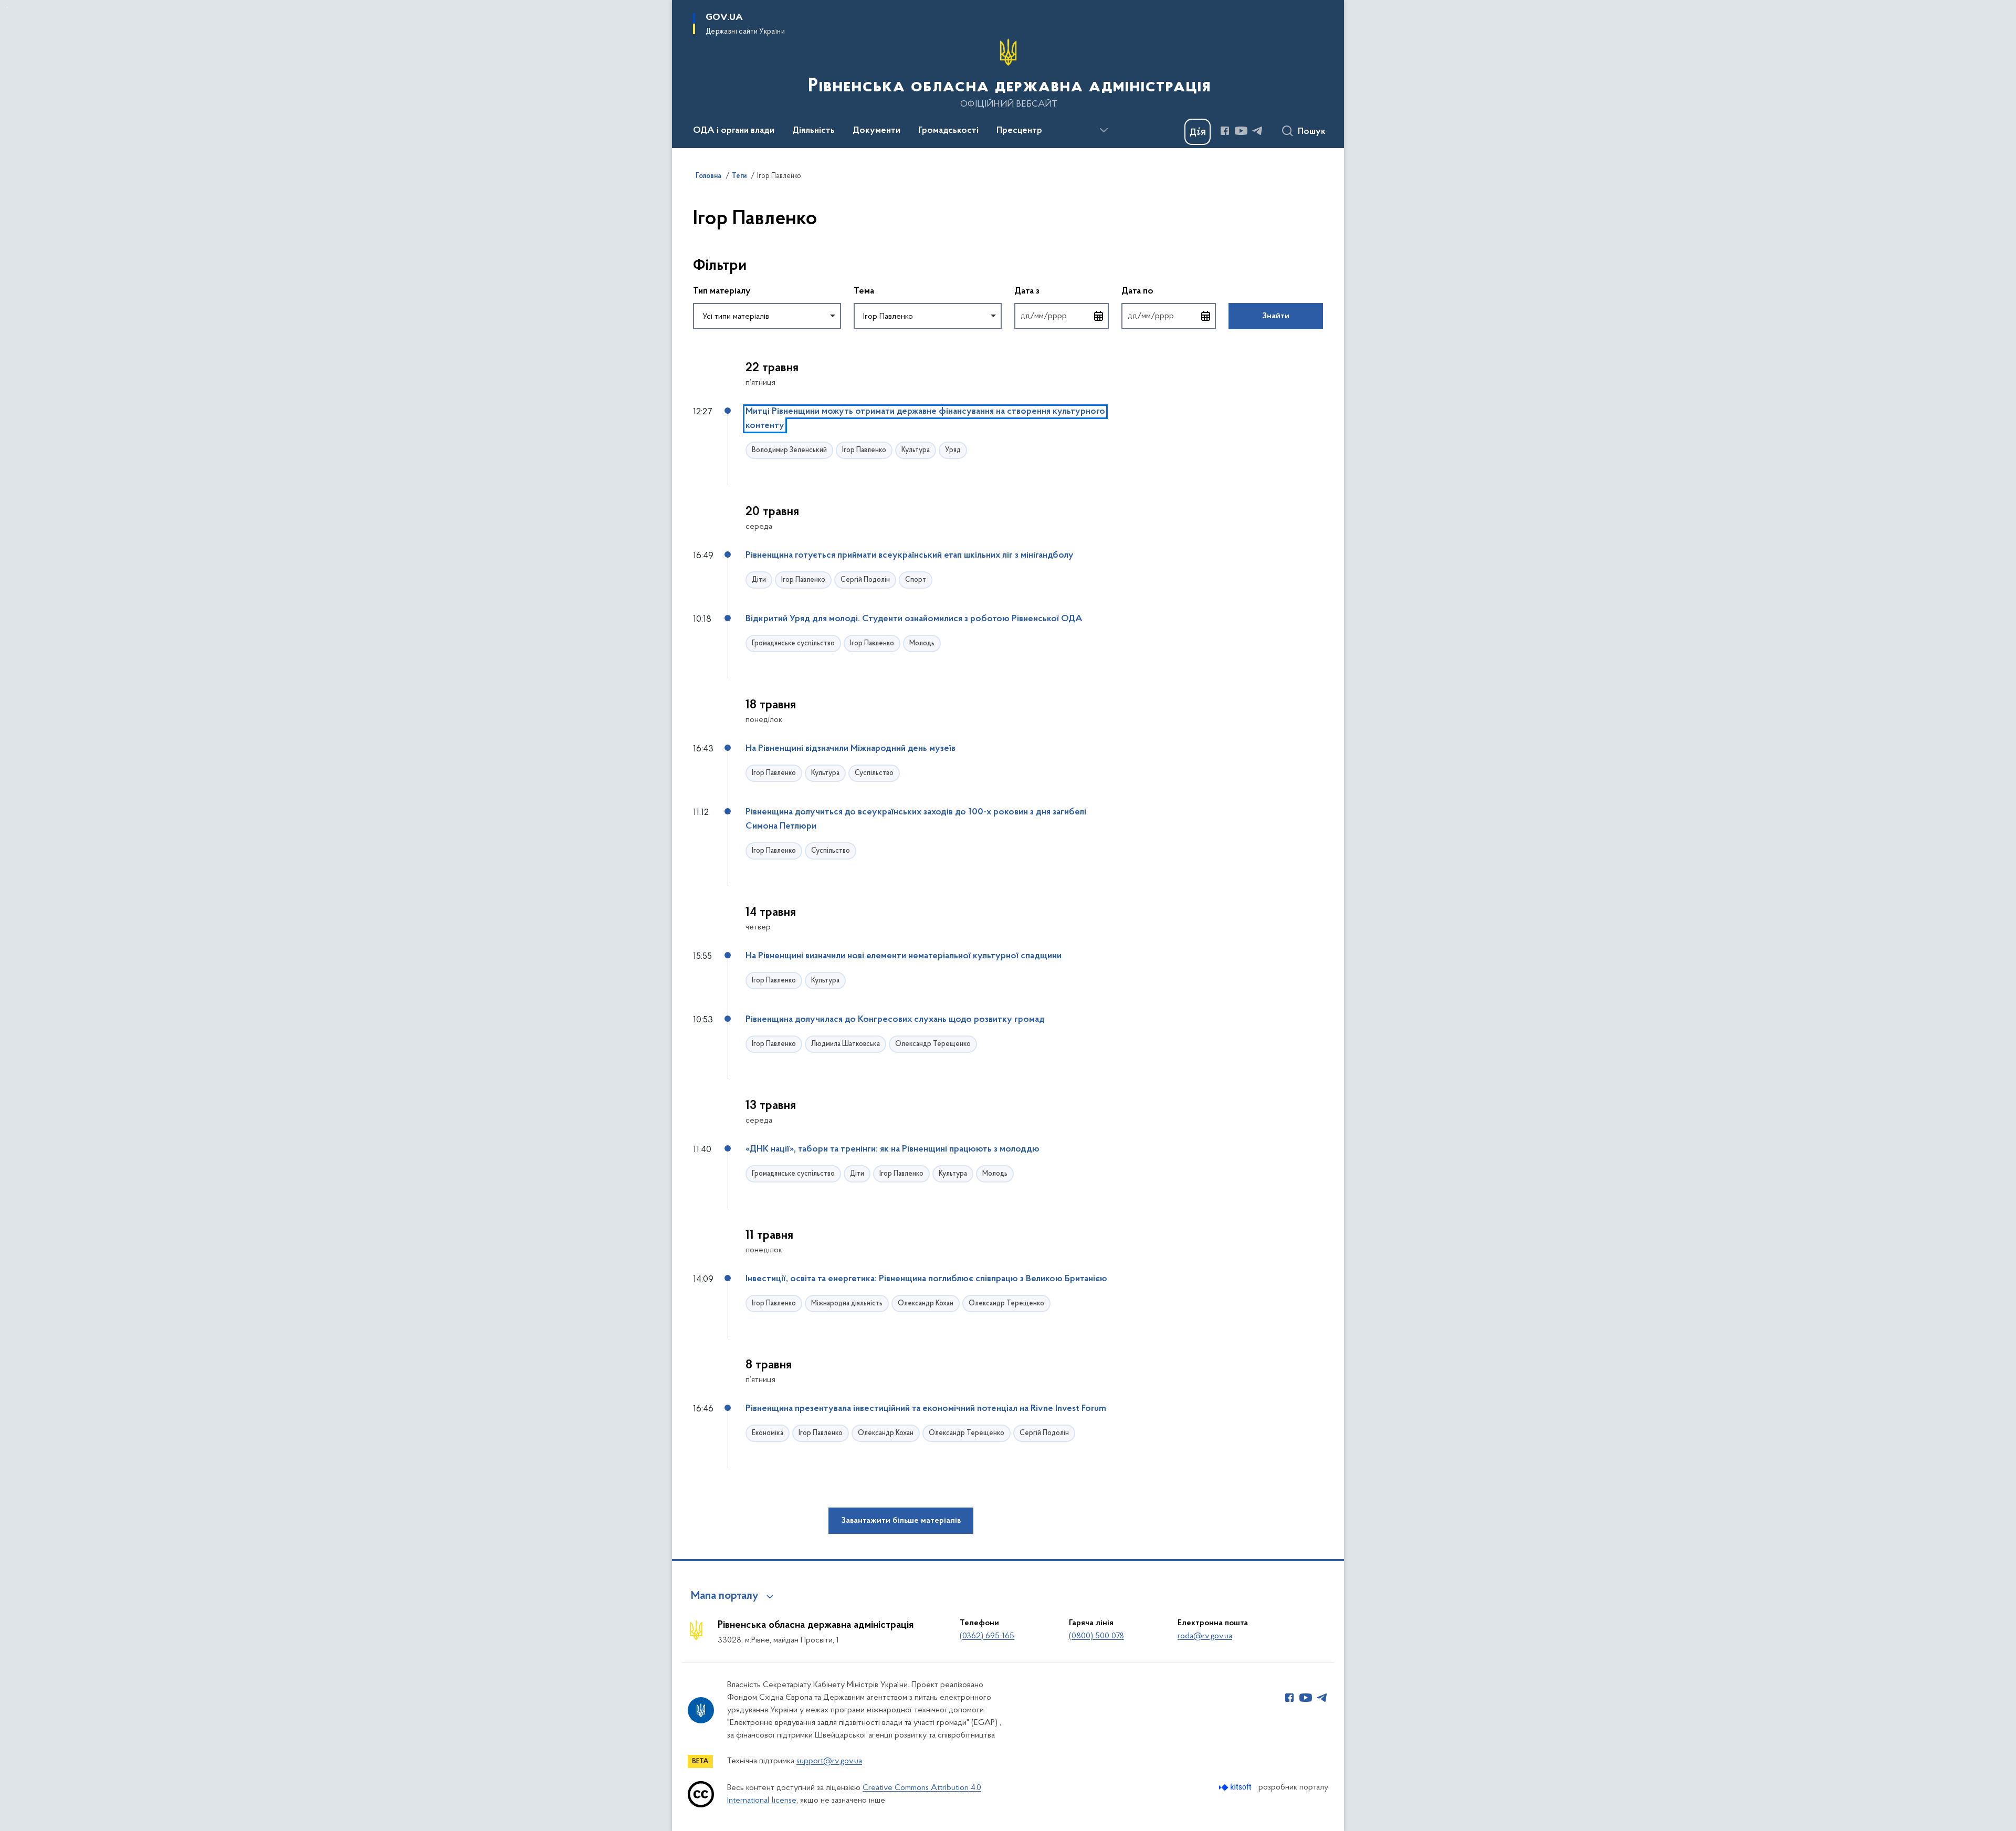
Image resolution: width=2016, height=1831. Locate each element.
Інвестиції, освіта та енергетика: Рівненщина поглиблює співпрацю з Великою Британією (926, 1279)
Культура (916, 450)
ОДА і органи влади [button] (734, 131)
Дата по (1169, 291)
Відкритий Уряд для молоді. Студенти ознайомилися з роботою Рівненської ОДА (914, 619)
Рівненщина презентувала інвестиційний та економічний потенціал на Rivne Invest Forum (926, 1409)
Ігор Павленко (864, 450)
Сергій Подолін (865, 580)
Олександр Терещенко (933, 1044)
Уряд (953, 450)
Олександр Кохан (926, 1304)
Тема (864, 291)
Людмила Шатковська (846, 1044)
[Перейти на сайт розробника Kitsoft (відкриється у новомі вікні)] (1236, 1787)
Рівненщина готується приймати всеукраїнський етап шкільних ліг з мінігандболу (910, 556)
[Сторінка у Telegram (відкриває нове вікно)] (1257, 131)
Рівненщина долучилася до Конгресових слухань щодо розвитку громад (895, 1020)
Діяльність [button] (813, 131)
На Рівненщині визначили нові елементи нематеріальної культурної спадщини (904, 956)
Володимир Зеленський (789, 450)
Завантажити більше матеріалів (901, 1521)
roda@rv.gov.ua (1205, 1636)
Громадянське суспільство (793, 644)
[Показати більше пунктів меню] (1104, 130)
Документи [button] (876, 131)
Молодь (922, 644)
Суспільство (874, 773)
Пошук (1312, 132)
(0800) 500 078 (1096, 1636)
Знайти (1276, 316)
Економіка (768, 1433)
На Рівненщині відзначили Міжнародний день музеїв (850, 749)
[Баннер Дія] (1198, 132)
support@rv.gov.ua (829, 1761)
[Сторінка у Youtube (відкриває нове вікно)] (1241, 131)
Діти (759, 580)
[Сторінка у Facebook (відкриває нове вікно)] (1225, 131)
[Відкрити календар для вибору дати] (1099, 316)
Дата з (1062, 291)
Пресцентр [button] (1019, 131)
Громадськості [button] (948, 131)
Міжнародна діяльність (847, 1304)
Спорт (916, 580)
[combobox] (767, 316)
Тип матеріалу (722, 291)
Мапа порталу (725, 1596)
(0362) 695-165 (987, 1636)
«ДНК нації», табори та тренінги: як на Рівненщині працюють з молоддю (892, 1149)
